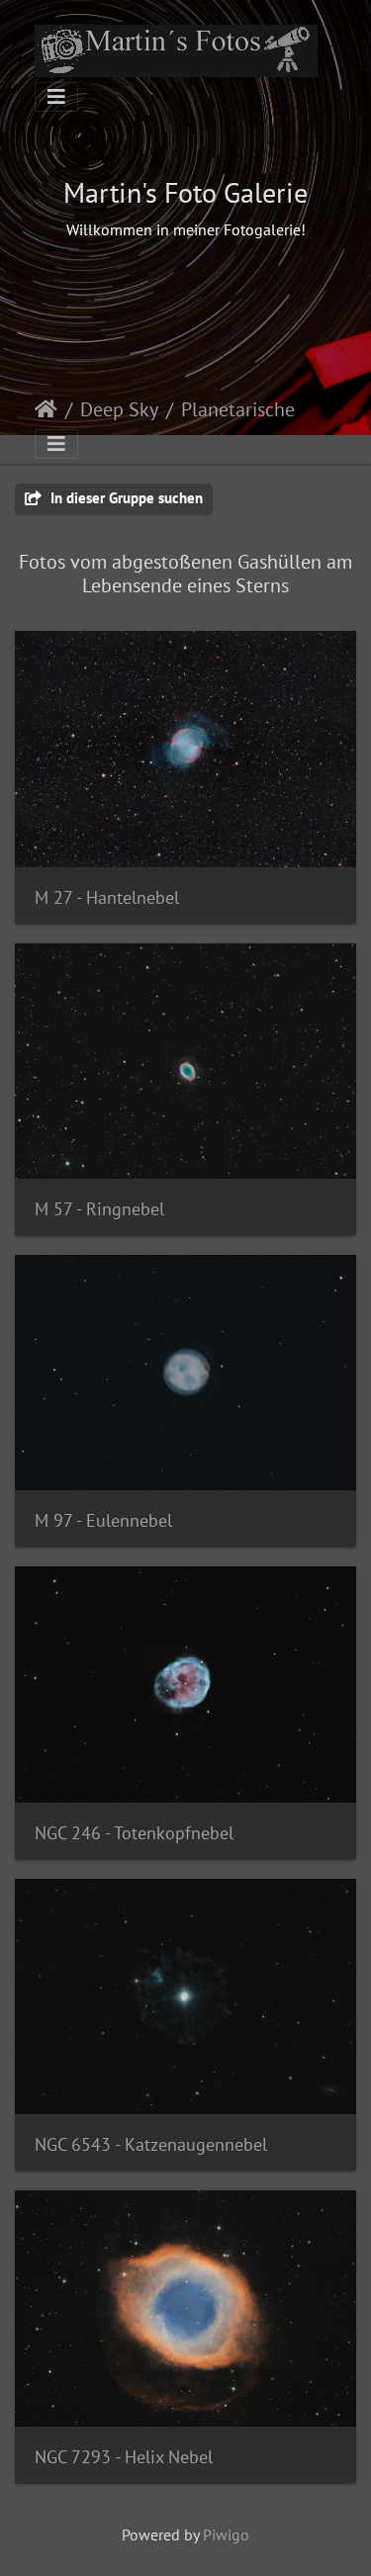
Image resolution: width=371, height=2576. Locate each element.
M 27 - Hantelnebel (107, 897)
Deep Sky (119, 409)
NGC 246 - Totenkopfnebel (134, 1833)
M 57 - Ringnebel (99, 1209)
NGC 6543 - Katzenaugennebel (151, 2144)
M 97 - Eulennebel (103, 1520)
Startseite (46, 409)
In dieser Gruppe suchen (125, 498)
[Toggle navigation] (56, 97)
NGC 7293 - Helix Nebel (124, 2457)
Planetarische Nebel (264, 409)
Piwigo (226, 2534)
